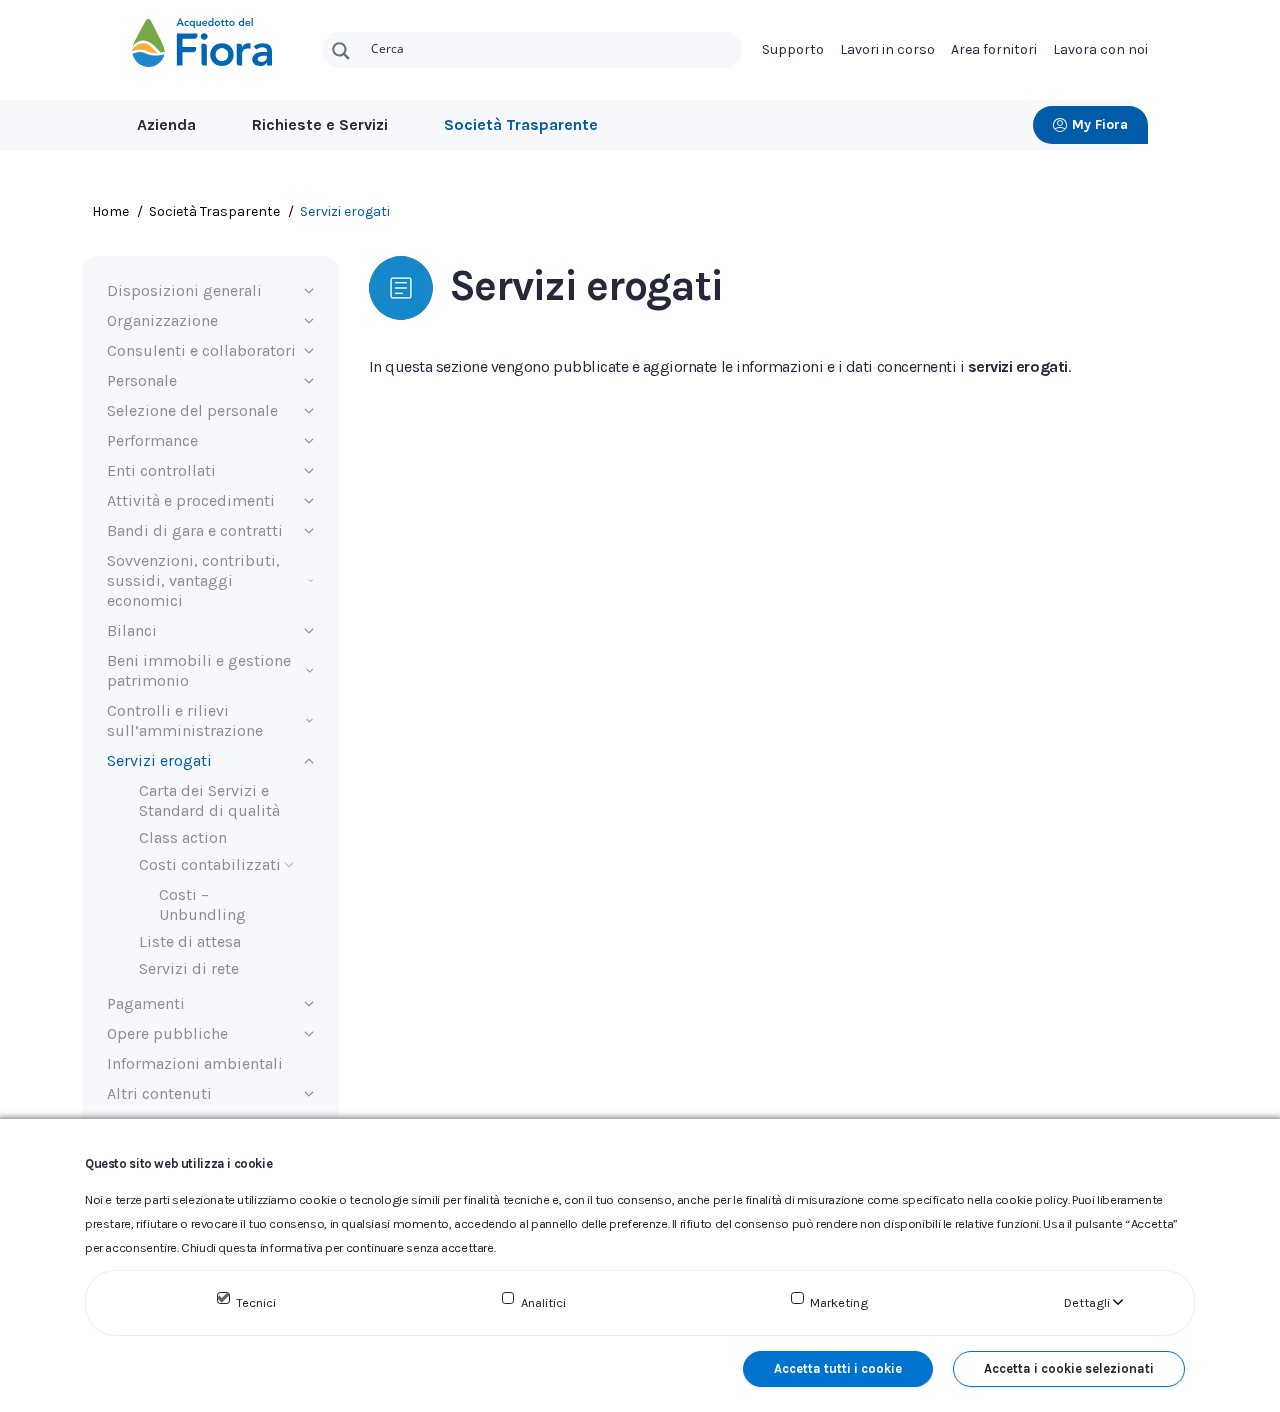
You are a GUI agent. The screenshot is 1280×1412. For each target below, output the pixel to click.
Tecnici (256, 1302)
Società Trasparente (521, 124)
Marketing (839, 1302)
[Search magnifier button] (341, 51)
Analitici (543, 1302)
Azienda (166, 124)
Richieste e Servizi (320, 124)
